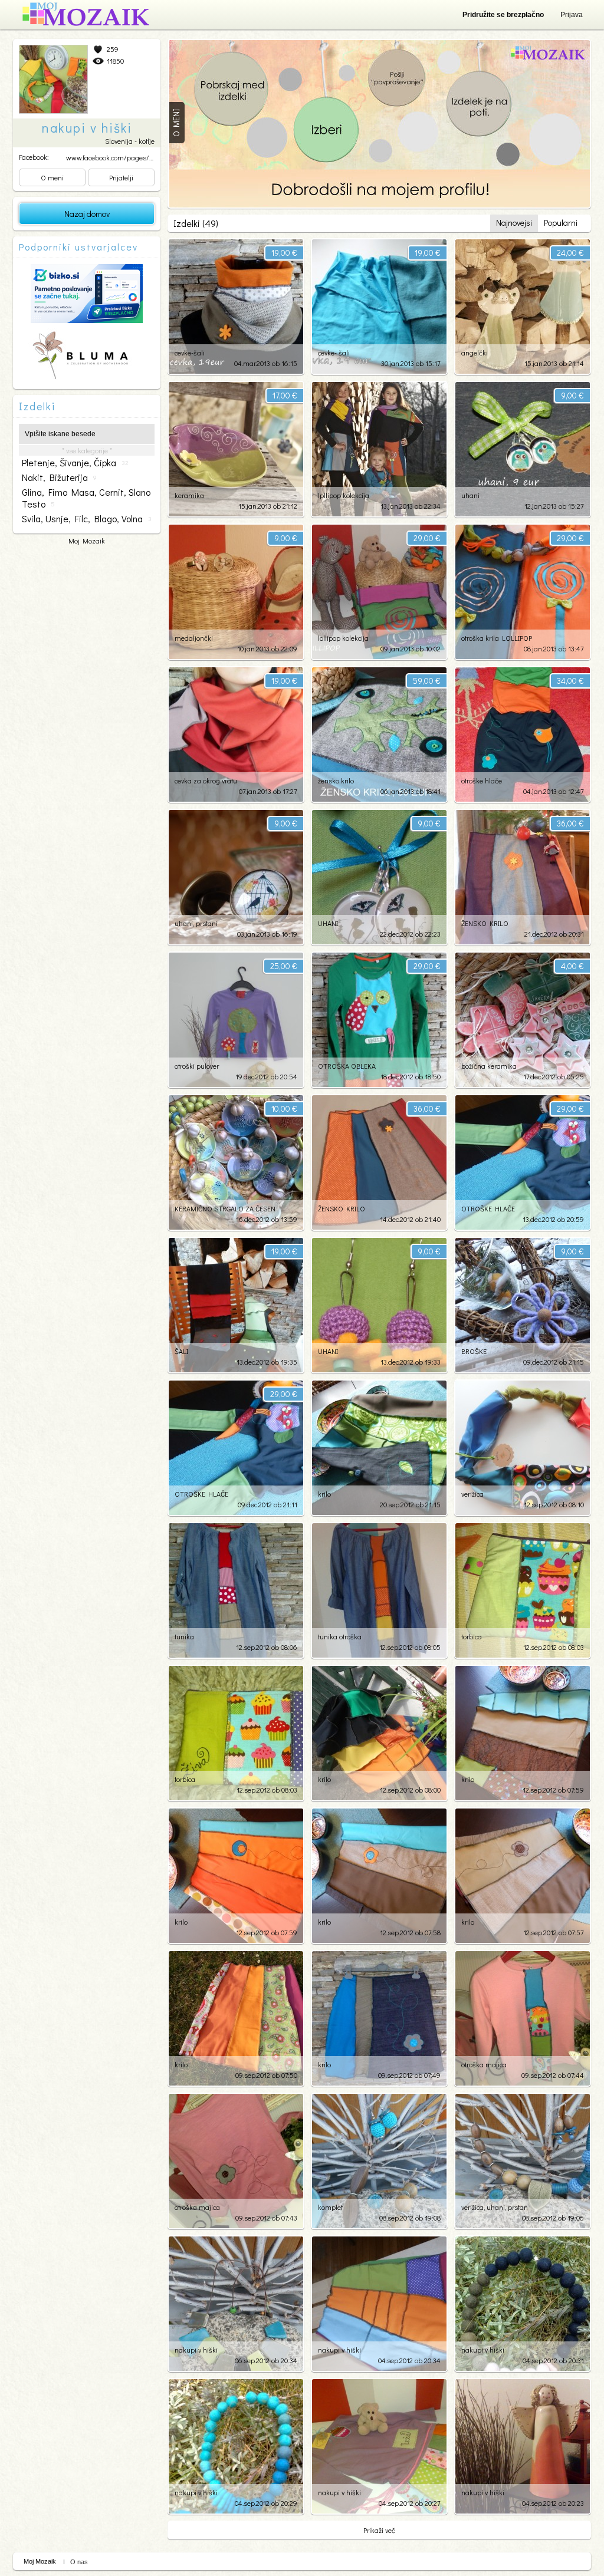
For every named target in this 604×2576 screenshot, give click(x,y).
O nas (79, 2562)
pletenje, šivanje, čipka (75, 463)
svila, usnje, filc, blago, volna (87, 519)
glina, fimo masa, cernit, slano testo (86, 498)
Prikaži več (379, 2530)
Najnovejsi (514, 223)
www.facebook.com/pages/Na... (114, 157)
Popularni (561, 223)
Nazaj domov (87, 214)
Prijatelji (121, 177)
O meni (52, 177)
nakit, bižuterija (59, 477)
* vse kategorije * (87, 450)
